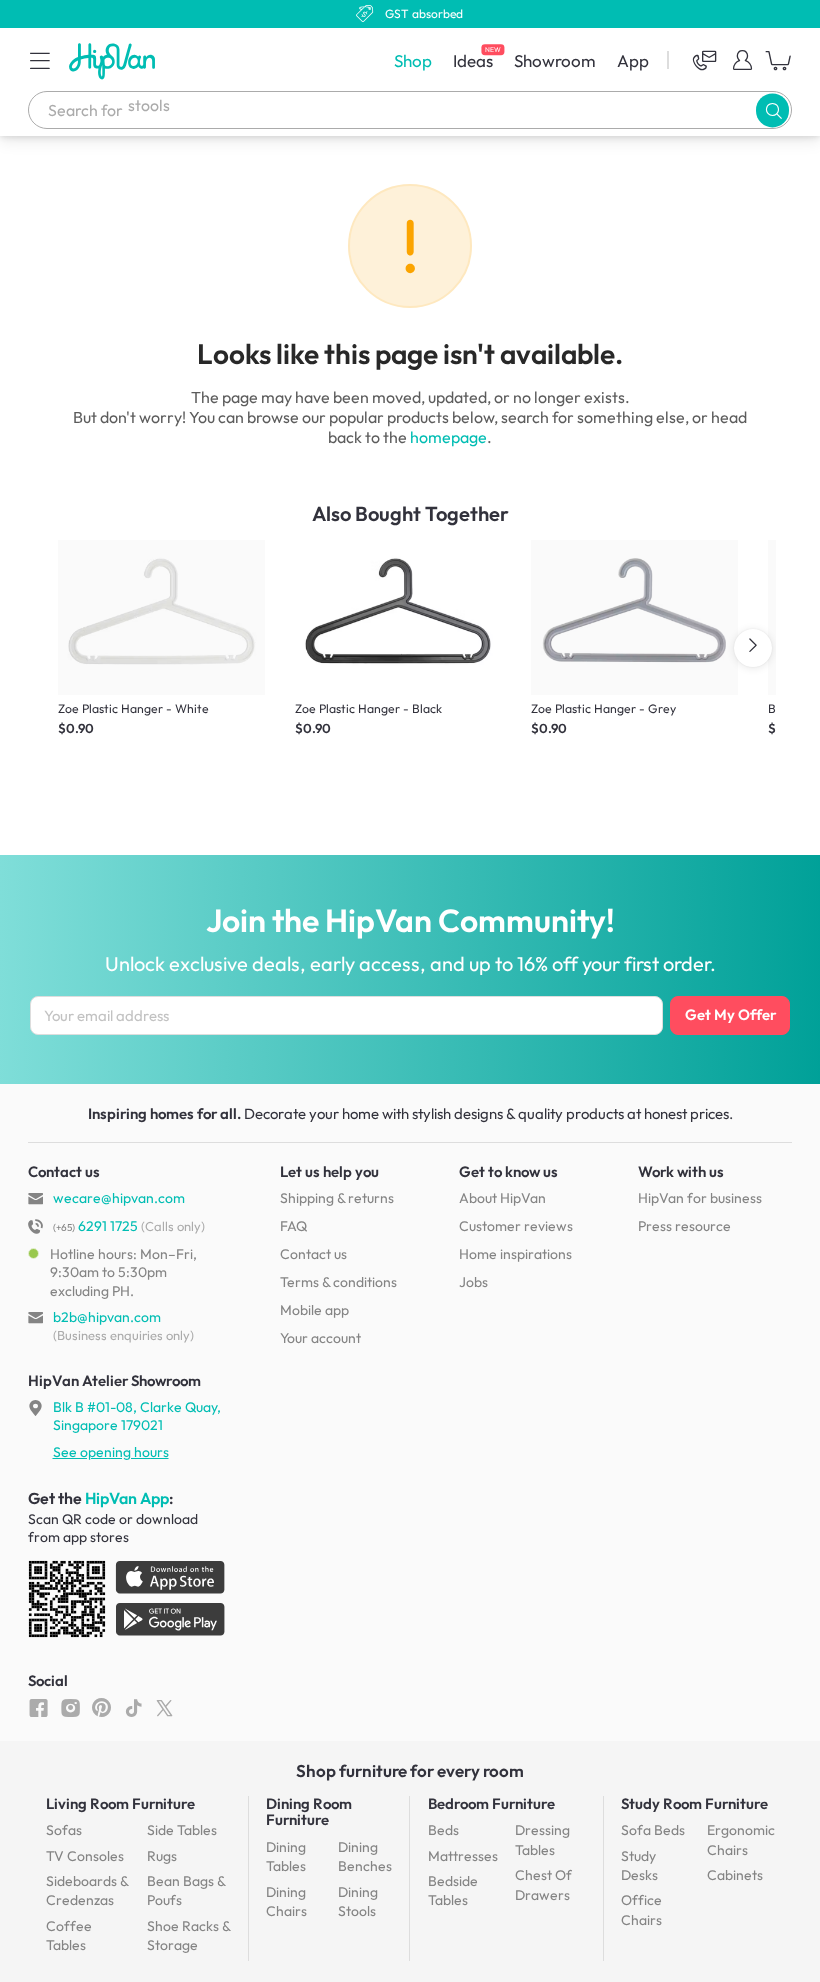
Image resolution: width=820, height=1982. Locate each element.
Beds (443, 1830)
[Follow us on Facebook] (38, 1707)
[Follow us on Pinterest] (101, 1707)
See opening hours (111, 1452)
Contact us (313, 1254)
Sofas (64, 1830)
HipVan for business (700, 1198)
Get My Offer (730, 1014)
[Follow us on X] (164, 1707)
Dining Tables (286, 1857)
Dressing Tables (542, 1840)
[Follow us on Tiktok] (133, 1707)
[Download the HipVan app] (128, 1603)
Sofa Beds (653, 1830)
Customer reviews (516, 1226)
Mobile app (314, 1310)
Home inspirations (515, 1254)
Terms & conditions (338, 1282)
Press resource (684, 1226)
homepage (448, 437)
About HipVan (502, 1198)
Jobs (473, 1282)
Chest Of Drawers (543, 1885)
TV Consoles (85, 1856)
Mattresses (463, 1856)
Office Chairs (641, 1910)
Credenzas (87, 1891)
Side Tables (182, 1830)
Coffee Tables (69, 1936)
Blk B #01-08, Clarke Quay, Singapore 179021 (137, 1416)
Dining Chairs (286, 1902)
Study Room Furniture (694, 1803)
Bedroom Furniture (491, 1803)
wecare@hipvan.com (119, 1198)
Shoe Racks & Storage (188, 1936)
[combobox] (410, 110)
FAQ (293, 1226)
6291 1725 (95, 1226)
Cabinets (735, 1875)
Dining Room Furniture (309, 1811)
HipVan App (127, 1498)
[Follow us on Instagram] (70, 1707)
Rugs (162, 1856)
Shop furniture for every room (410, 1770)
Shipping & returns (337, 1198)
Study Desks (639, 1866)
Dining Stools (358, 1902)
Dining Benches (365, 1857)
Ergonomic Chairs (741, 1840)
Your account (320, 1338)
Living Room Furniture (120, 1803)
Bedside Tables (453, 1891)
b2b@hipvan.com (107, 1317)
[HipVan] (114, 60)
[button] (40, 60)
